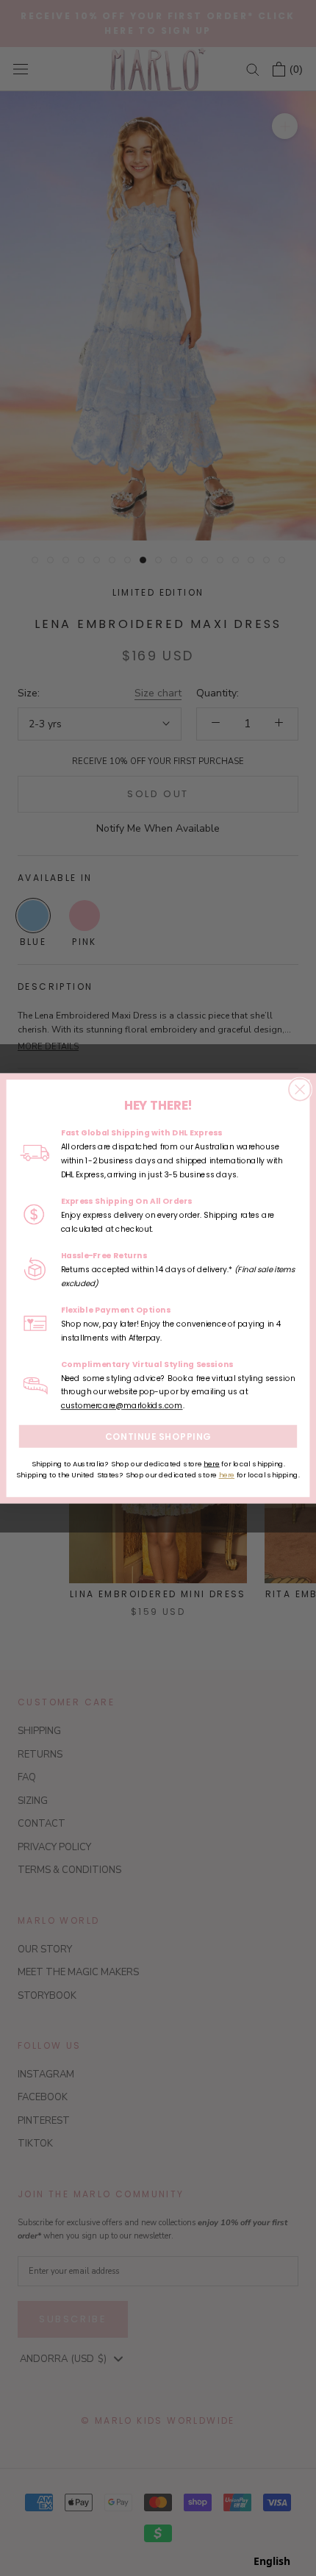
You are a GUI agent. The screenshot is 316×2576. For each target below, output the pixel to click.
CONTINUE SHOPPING (158, 1436)
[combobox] (272, 2561)
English (272, 2561)
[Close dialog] (300, 1089)
